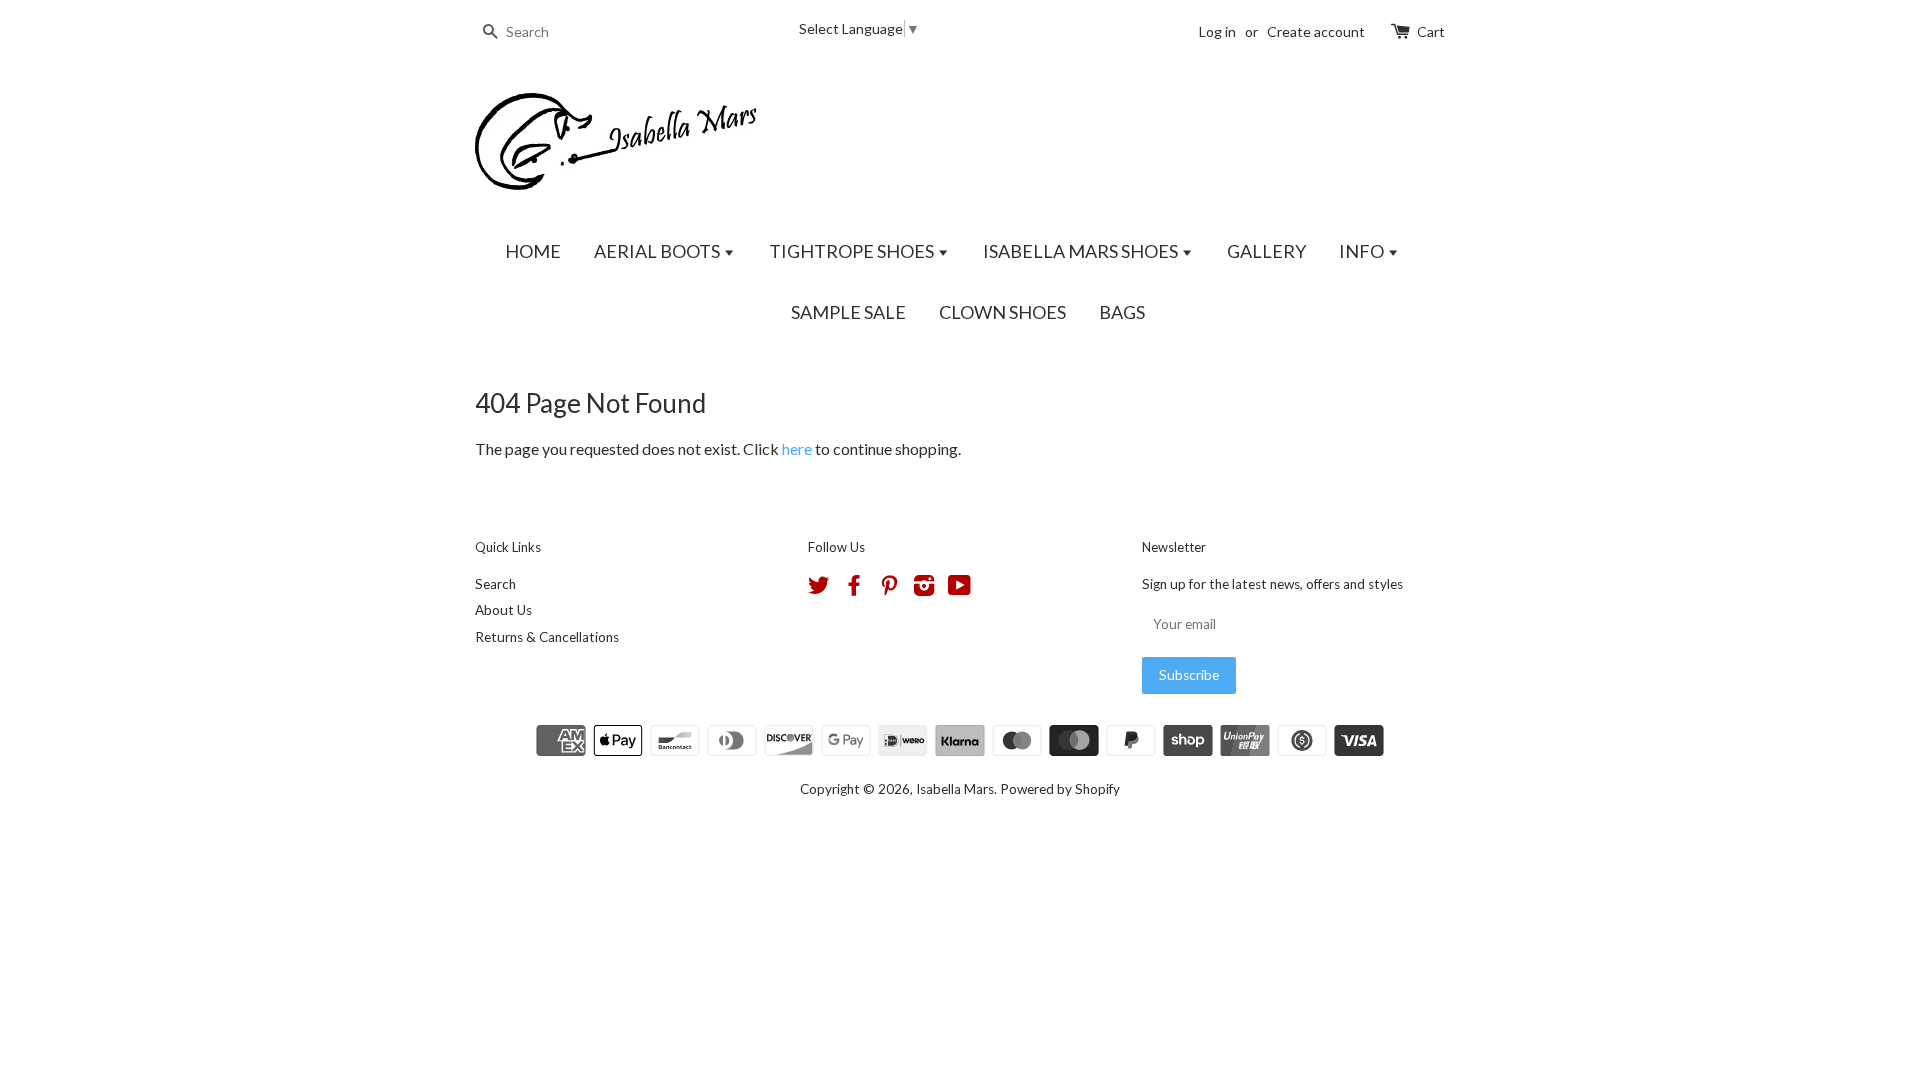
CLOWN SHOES (1002, 312)
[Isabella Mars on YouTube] (959, 589)
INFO (1363, 251)
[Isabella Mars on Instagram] (924, 589)
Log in (1217, 31)
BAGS (1122, 312)
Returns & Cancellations (547, 637)
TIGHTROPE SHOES (853, 251)
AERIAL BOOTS (658, 251)
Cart (1431, 31)
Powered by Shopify (1060, 789)
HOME (533, 251)
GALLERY (1266, 251)
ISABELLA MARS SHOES (1082, 251)
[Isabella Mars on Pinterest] (889, 589)
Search (495, 584)
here (797, 448)
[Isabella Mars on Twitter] (819, 589)
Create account (1316, 31)
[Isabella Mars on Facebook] (854, 589)
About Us (503, 610)
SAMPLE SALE (848, 312)
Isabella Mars (955, 789)
